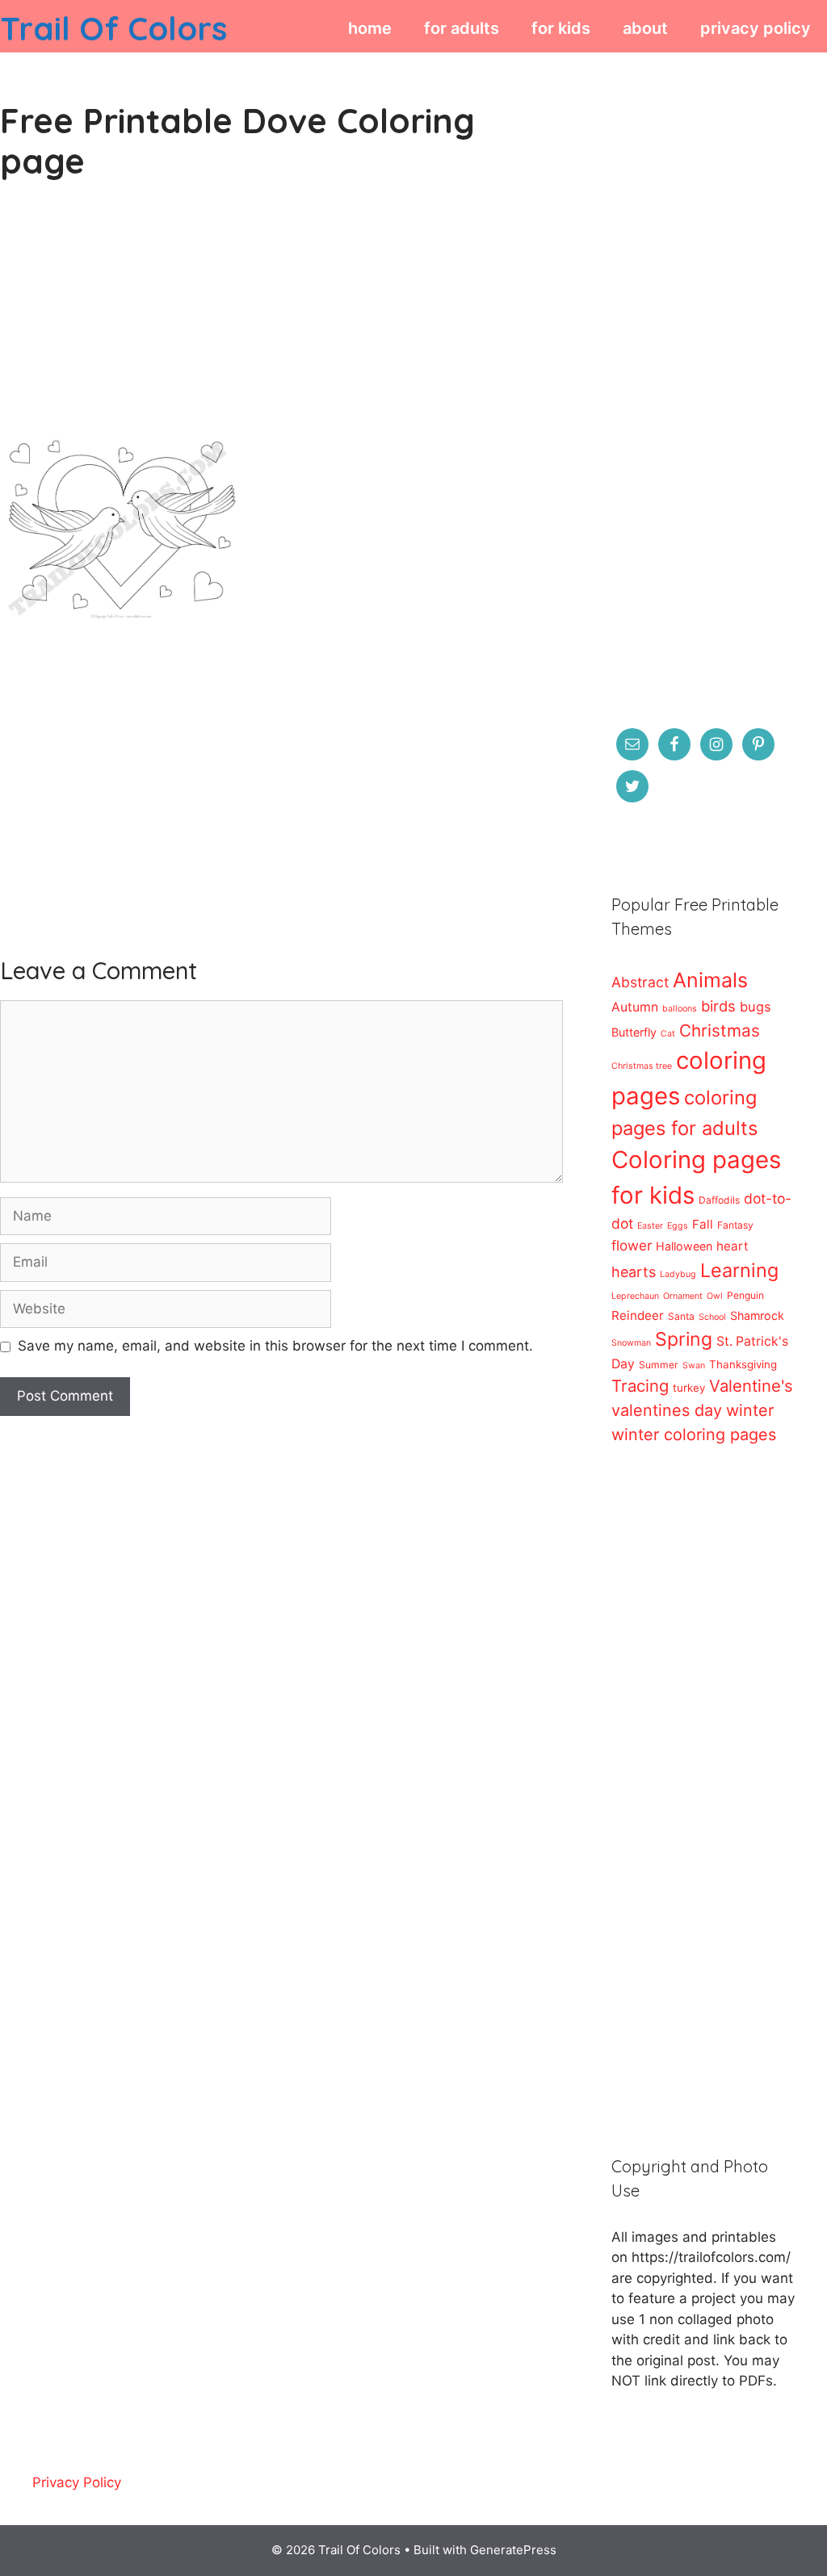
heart (733, 1246)
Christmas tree (642, 1066)
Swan (694, 1365)
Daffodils (719, 1200)
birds (718, 1006)
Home (370, 28)
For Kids (561, 28)
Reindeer (638, 1315)
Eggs (678, 1226)
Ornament (683, 1296)
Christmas (720, 1030)
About (645, 28)
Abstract (640, 982)
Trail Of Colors (113, 28)
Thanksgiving (743, 1364)
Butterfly (634, 1032)
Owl (715, 1296)
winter (750, 1410)
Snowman (631, 1343)
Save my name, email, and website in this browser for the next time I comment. (275, 1346)
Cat (668, 1034)
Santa (681, 1316)
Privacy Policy (756, 28)
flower (632, 1245)
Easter (650, 1226)
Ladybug (678, 1274)
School (712, 1317)
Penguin (745, 1295)
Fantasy (735, 1225)
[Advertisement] (281, 323)
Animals (710, 980)
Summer (659, 1365)
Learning (739, 1270)
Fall (703, 1224)
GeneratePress (513, 2550)
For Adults (462, 28)
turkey (689, 1388)
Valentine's (751, 1386)
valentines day (667, 1410)
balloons (680, 1009)
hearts (634, 1272)
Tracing (640, 1386)
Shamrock (757, 1315)
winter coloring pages (694, 1435)
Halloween (684, 1246)
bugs (756, 1007)
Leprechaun (635, 1296)
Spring (684, 1339)
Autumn (635, 1007)
